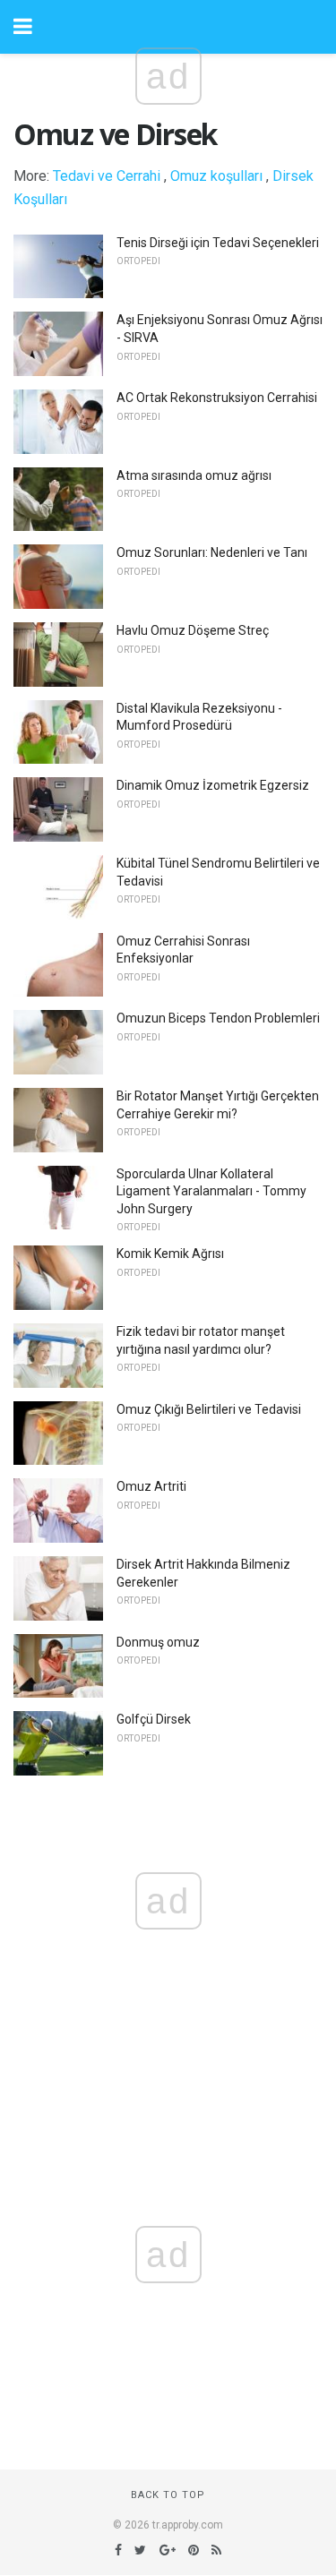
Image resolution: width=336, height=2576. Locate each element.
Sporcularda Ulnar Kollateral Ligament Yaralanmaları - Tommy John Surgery (211, 1191)
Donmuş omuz (158, 1642)
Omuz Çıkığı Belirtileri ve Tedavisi (209, 1409)
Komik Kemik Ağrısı (170, 1254)
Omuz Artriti (151, 1486)
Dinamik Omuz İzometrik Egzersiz (213, 785)
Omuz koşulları (216, 176)
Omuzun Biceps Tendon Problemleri (218, 1018)
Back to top (168, 2495)
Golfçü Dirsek (154, 1719)
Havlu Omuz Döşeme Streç (193, 630)
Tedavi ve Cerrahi (107, 176)
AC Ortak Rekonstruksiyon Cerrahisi (217, 398)
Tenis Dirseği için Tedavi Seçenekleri (218, 243)
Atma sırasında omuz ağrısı (194, 475)
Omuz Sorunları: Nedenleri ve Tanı (212, 552)
